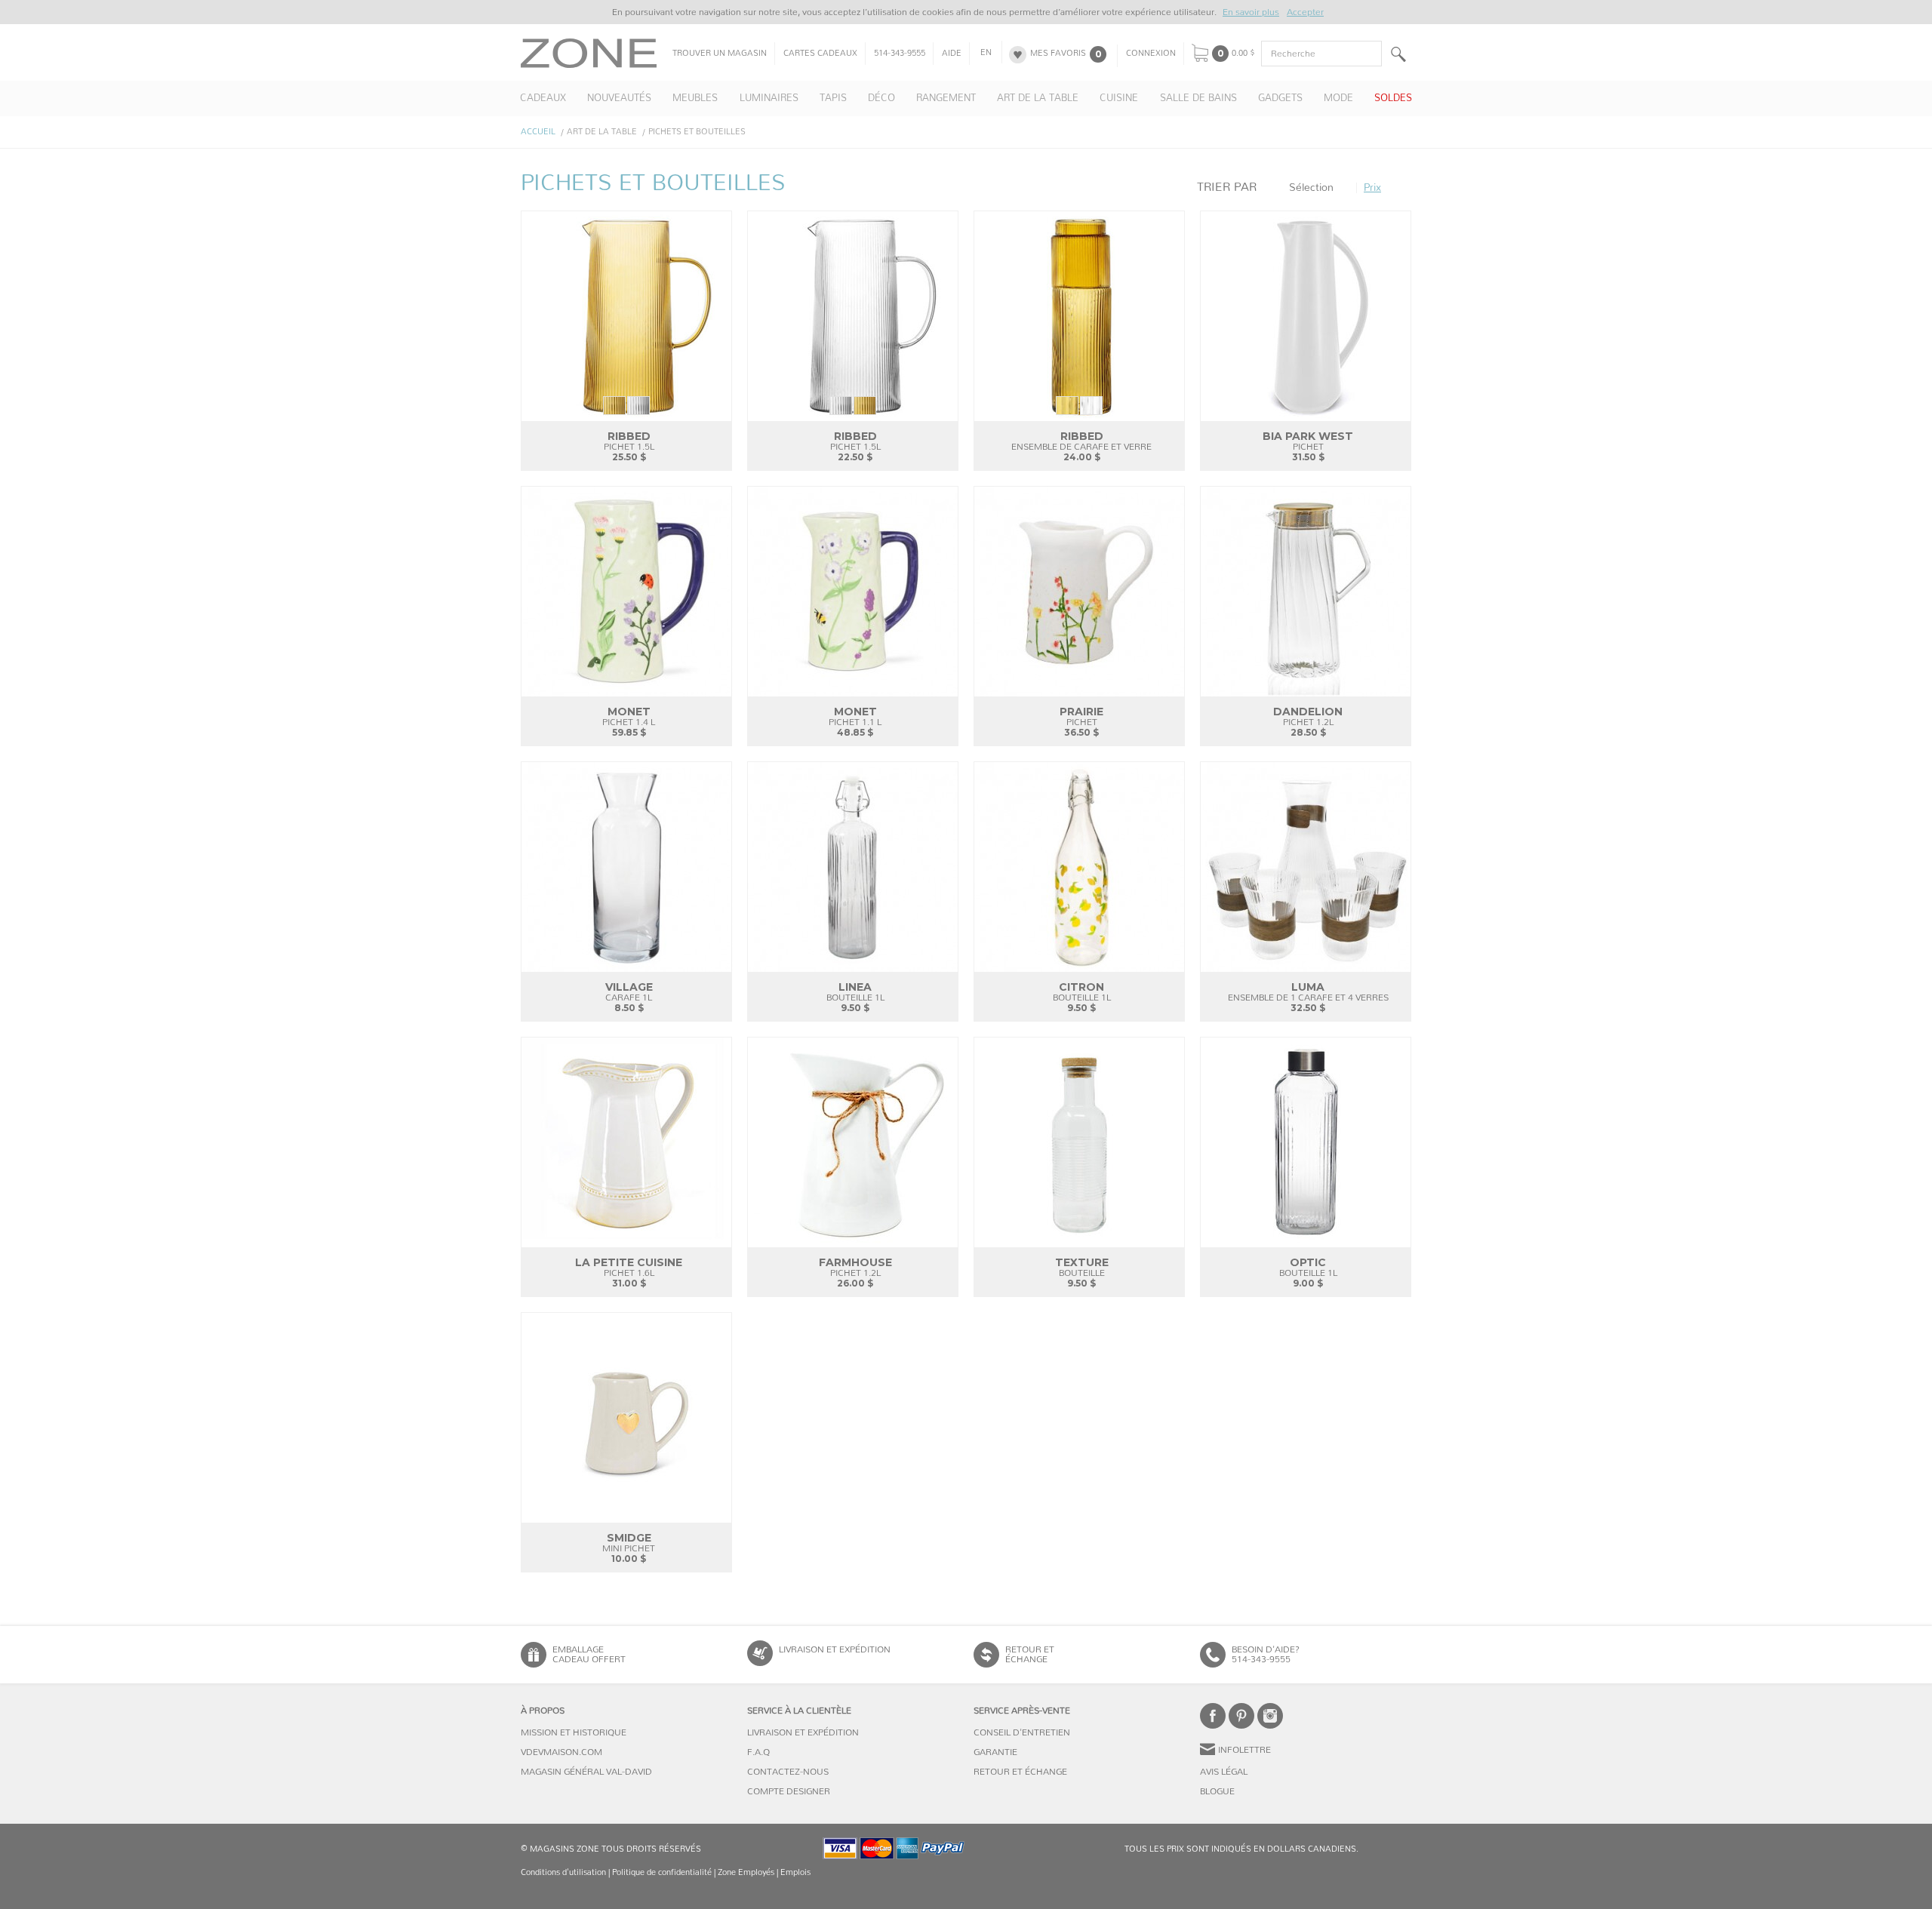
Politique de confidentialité (662, 1872)
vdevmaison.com (561, 1752)
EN (986, 53)
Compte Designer (789, 1791)
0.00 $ (1243, 54)
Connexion (1151, 54)
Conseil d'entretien (1022, 1732)
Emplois (795, 1872)
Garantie (995, 1752)
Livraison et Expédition (835, 1649)
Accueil (538, 132)
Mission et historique (574, 1732)
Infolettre (1244, 1750)
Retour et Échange (1020, 1772)
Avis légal (1224, 1772)
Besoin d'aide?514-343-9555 (1266, 1654)
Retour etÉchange (1030, 1654)
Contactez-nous (788, 1772)
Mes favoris (1058, 54)
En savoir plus (1251, 12)
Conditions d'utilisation (563, 1872)
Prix (1372, 188)
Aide (952, 54)
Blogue (1217, 1791)
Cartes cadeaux (820, 54)
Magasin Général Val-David (586, 1772)
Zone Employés (746, 1872)
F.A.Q (758, 1752)
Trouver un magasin (720, 54)
